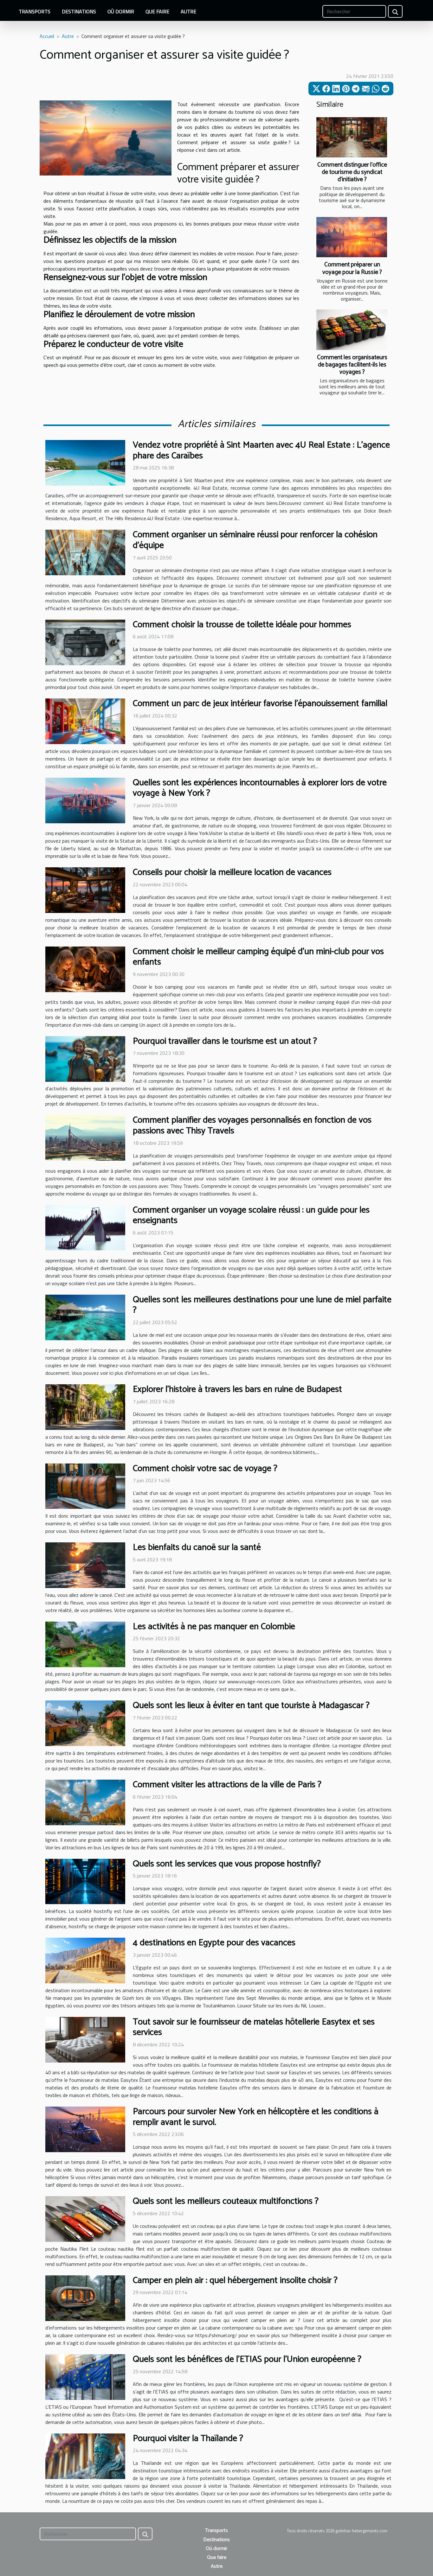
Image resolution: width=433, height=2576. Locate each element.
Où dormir (121, 11)
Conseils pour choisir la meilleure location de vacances (232, 872)
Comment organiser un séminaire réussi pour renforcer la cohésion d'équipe (255, 540)
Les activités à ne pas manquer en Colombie (214, 1627)
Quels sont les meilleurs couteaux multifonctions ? (226, 2201)
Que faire (157, 11)
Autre (188, 11)
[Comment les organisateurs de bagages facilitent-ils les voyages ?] (352, 330)
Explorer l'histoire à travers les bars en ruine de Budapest (237, 1389)
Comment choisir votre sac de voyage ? (205, 1469)
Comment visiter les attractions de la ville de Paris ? (227, 1785)
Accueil (47, 36)
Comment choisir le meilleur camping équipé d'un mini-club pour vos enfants (258, 957)
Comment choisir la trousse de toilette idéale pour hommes (242, 625)
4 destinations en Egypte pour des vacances (214, 1943)
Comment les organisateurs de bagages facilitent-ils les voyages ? (352, 365)
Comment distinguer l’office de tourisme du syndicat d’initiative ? (352, 172)
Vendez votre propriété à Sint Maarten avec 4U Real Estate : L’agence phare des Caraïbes (261, 450)
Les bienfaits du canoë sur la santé (197, 1547)
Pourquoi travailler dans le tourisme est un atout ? (225, 1041)
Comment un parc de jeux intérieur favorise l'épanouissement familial (260, 704)
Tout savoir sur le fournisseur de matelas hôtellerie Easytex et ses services (254, 2027)
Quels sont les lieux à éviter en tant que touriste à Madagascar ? (251, 1706)
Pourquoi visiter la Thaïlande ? (188, 2439)
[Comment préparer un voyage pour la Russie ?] (352, 237)
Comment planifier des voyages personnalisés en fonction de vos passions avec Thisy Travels (252, 1125)
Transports (35, 11)
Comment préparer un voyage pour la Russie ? (352, 268)
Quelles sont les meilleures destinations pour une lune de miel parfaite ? (262, 1305)
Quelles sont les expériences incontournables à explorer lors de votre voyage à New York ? (260, 788)
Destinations (79, 11)
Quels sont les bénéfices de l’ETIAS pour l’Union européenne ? (247, 2359)
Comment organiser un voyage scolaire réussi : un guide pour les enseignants (251, 1215)
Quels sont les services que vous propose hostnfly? (227, 1864)
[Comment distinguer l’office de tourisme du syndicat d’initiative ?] (352, 137)
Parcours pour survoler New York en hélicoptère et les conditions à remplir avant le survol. (256, 2117)
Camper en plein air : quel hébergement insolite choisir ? (235, 2280)
